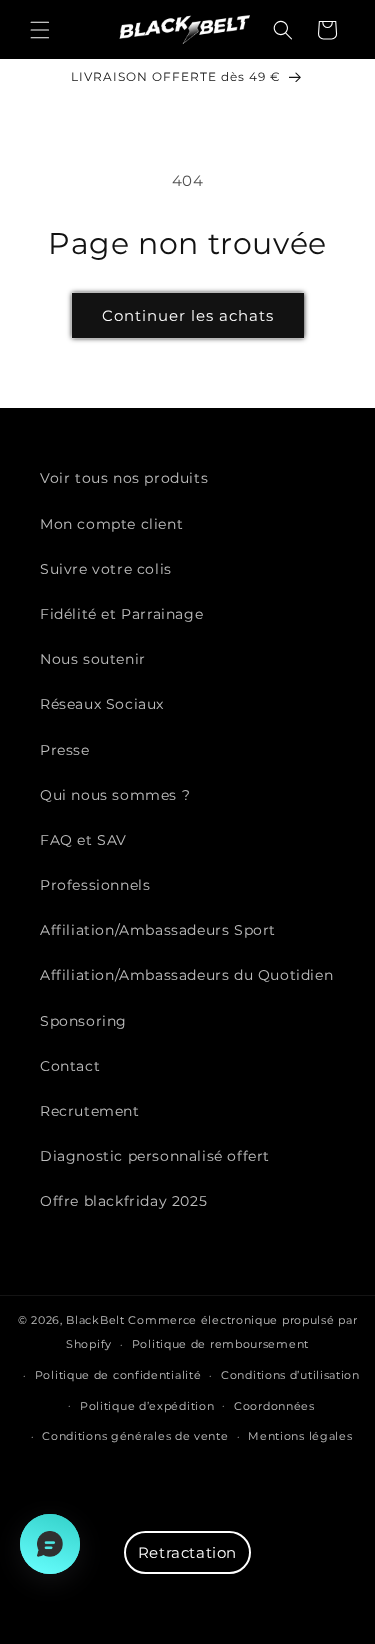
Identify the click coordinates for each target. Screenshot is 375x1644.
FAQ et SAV (83, 840)
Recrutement (90, 1111)
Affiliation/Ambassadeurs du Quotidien (186, 975)
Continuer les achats (188, 315)
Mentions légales (300, 1436)
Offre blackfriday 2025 (123, 1201)
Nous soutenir (93, 659)
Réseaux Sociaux (102, 704)
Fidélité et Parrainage (121, 614)
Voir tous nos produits (124, 478)
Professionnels (95, 885)
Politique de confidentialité (118, 1375)
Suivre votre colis (106, 569)
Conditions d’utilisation (290, 1375)
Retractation (187, 1552)
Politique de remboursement (220, 1344)
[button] (40, 30)
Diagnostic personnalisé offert (155, 1156)
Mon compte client (111, 524)
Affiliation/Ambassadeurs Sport (158, 930)
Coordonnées (274, 1406)
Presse (65, 750)
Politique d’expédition (147, 1406)
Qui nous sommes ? (115, 795)
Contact (70, 1066)
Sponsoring (83, 1021)
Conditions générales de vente (135, 1436)
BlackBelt (95, 1320)
